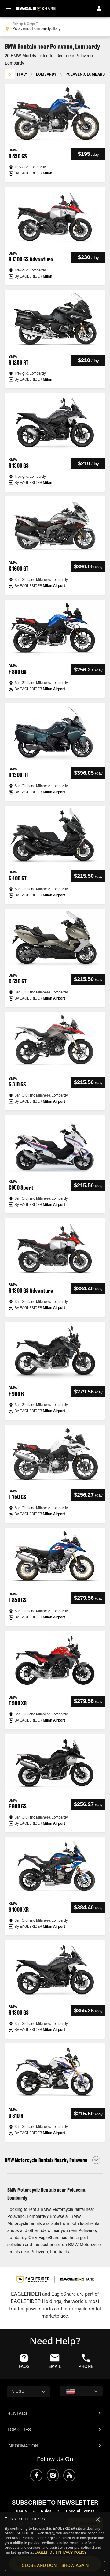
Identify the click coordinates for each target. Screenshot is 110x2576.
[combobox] (55, 27)
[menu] (9, 9)
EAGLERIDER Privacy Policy (61, 2553)
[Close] (98, 2519)
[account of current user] (99, 9)
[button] (55, 2160)
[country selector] (81, 2391)
